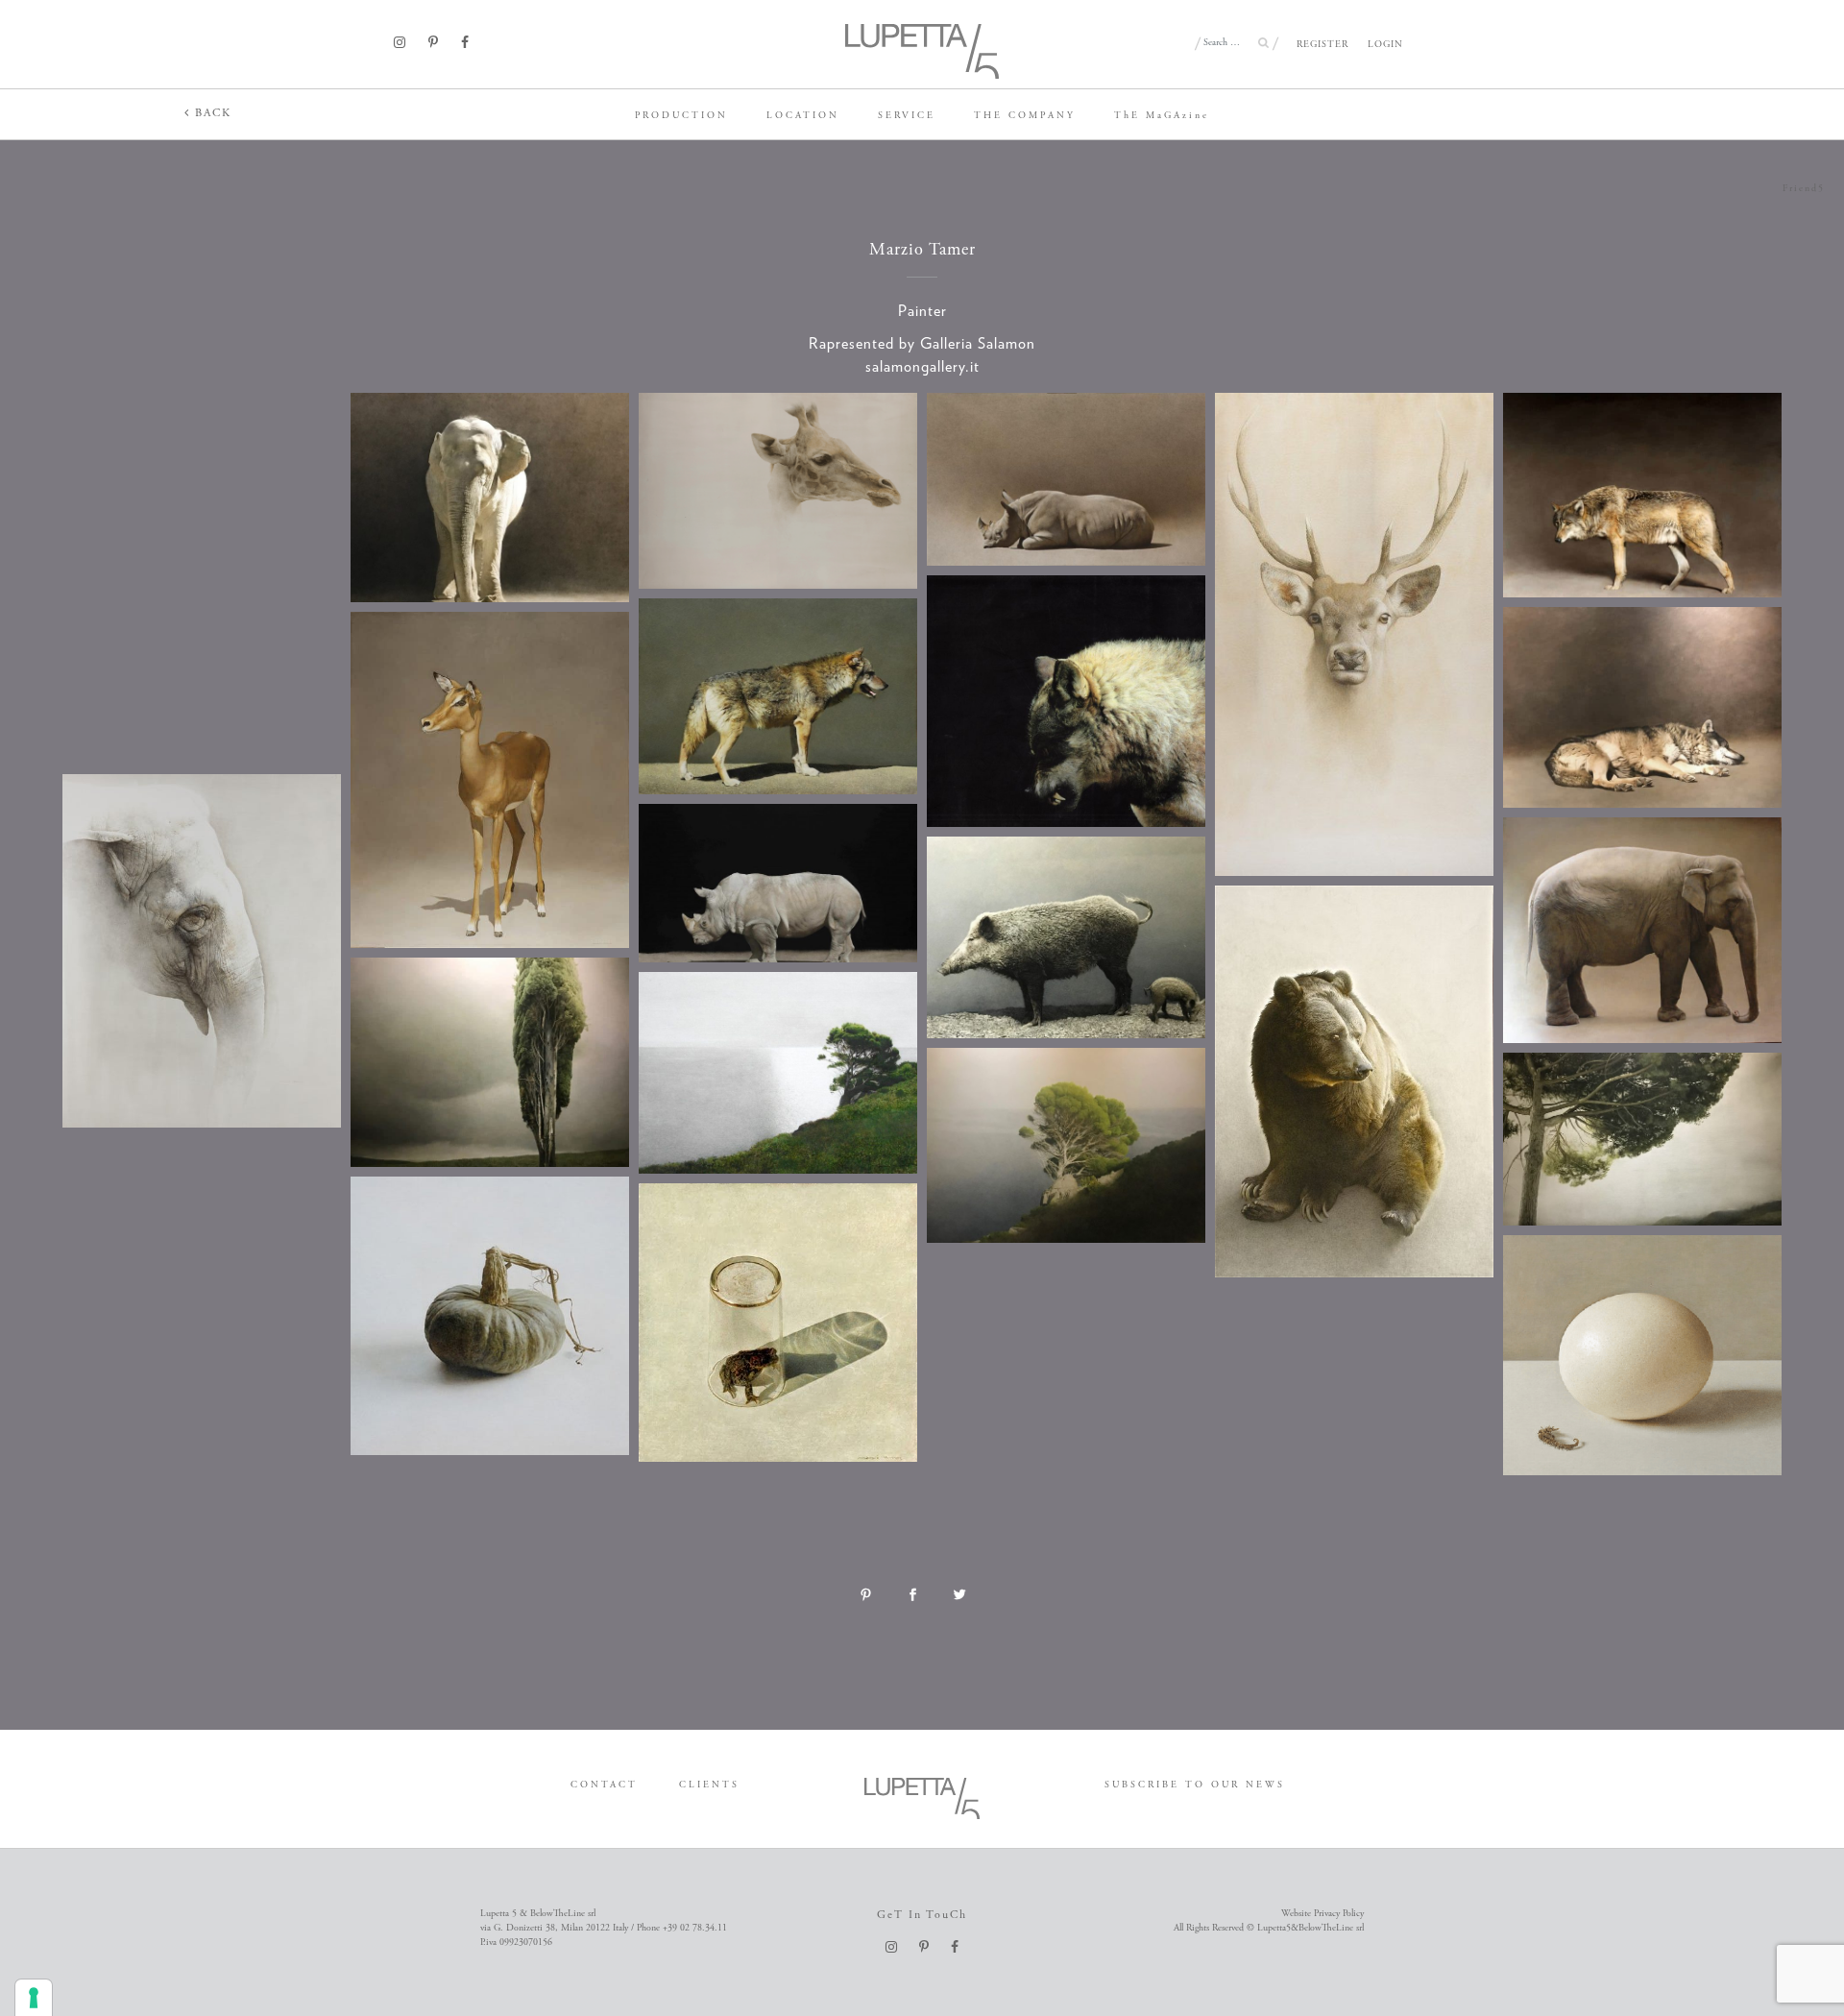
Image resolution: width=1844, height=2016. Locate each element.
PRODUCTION (681, 116)
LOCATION (803, 116)
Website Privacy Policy (1322, 1914)
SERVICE (907, 116)
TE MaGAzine (1162, 116)
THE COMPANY (1025, 116)
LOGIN (1385, 45)
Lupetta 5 (31, 110)
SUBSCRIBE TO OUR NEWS (1195, 1785)
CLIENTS (709, 1785)
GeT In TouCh (922, 1915)
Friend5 (1804, 189)
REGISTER (1322, 45)
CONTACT (604, 1785)
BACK (211, 113)
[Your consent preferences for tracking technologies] (34, 1998)
